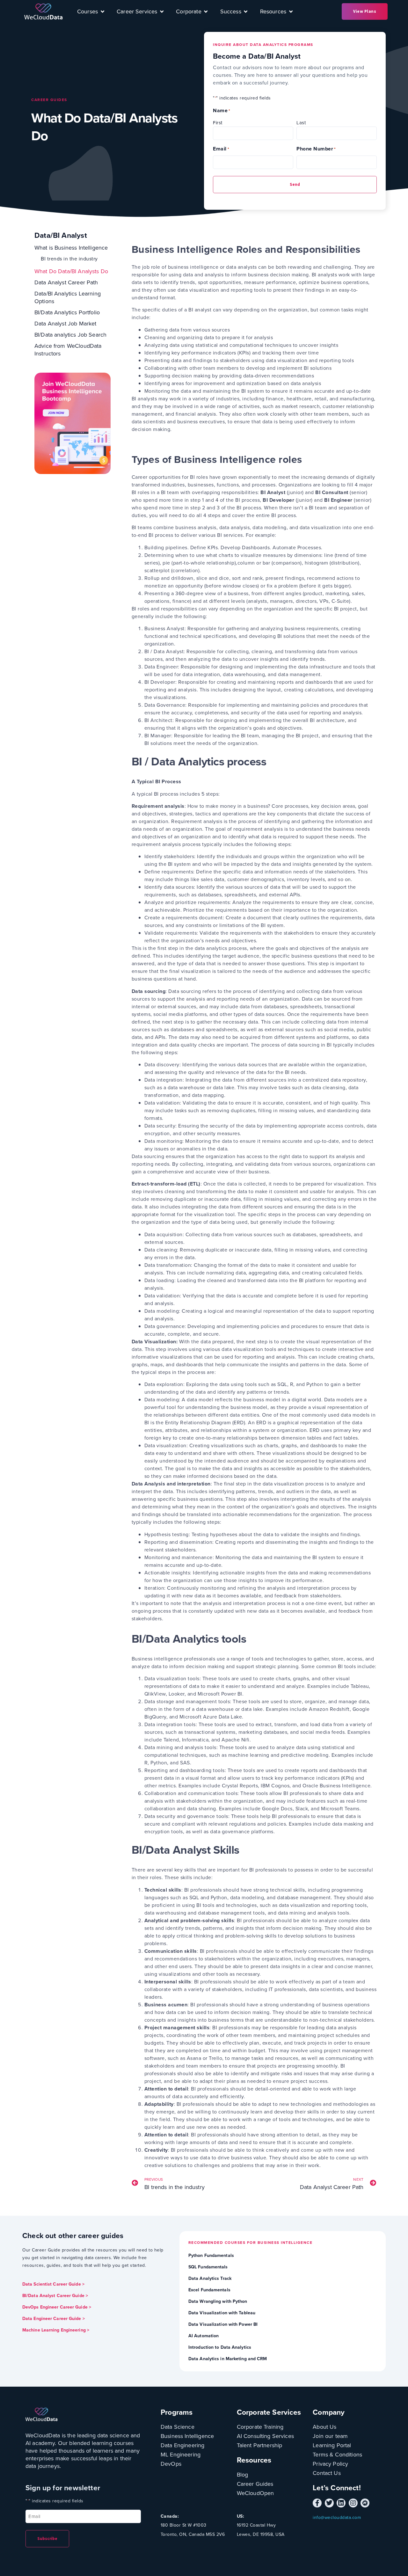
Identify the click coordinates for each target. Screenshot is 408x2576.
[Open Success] (246, 11)
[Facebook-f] (317, 2503)
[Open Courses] (102, 11)
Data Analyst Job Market (65, 324)
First (218, 123)
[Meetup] (365, 2503)
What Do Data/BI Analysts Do (71, 271)
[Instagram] (353, 2503)
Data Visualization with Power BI (223, 2324)
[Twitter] (329, 2503)
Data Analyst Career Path (66, 282)
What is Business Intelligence (71, 248)
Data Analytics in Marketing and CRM (228, 2359)
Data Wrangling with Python (218, 2301)
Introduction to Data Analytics (220, 2347)
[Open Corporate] (206, 11)
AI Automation (204, 2336)
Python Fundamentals (211, 2255)
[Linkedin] (341, 2503)
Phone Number (316, 149)
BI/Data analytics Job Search (70, 335)
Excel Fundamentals (209, 2290)
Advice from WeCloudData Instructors (68, 350)
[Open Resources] (291, 11)
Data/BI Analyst (61, 235)
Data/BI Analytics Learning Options (68, 297)
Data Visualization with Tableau (222, 2313)
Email (221, 149)
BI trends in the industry (69, 259)
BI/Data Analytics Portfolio (67, 312)
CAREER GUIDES (49, 100)
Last (301, 123)
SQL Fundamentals (208, 2267)
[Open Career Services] (162, 11)
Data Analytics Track (210, 2278)
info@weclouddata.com (337, 2518)
